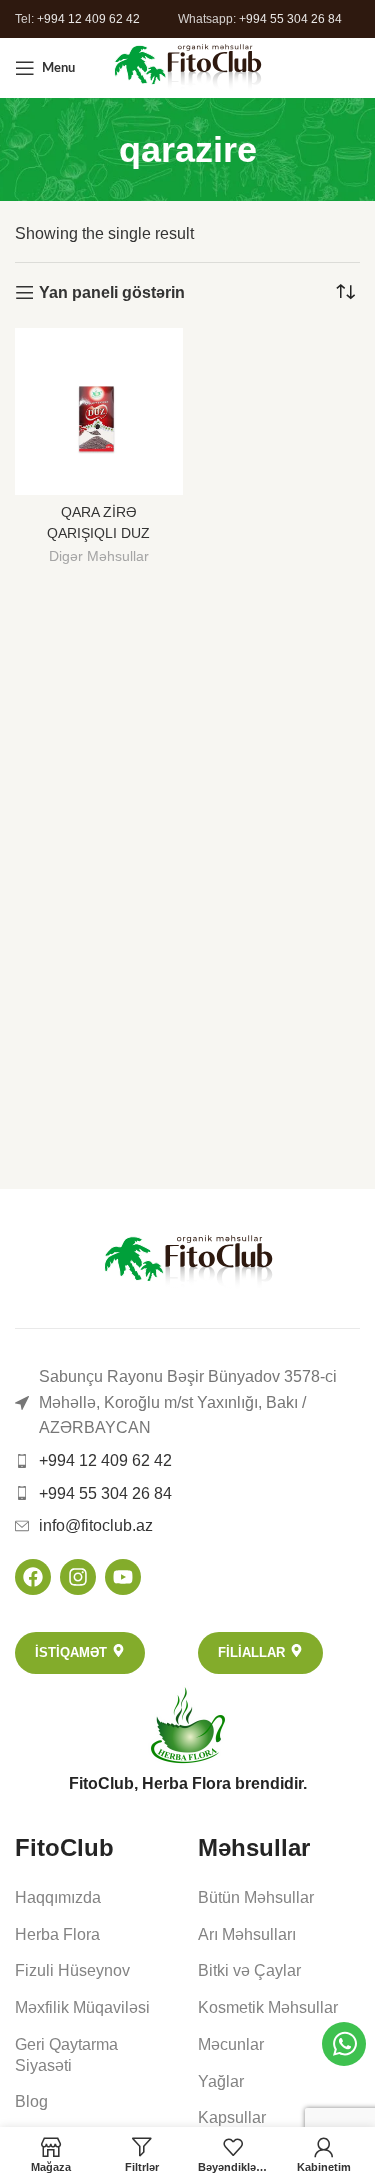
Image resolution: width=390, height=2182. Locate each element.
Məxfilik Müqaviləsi (82, 2007)
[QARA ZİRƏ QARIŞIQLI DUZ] (99, 412)
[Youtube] (123, 1577)
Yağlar (221, 2081)
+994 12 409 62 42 (88, 19)
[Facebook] (33, 1577)
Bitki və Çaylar (249, 1970)
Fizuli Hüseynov (72, 1970)
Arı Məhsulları (247, 1934)
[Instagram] (78, 1577)
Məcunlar (231, 2044)
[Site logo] (187, 66)
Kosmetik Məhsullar (268, 2007)
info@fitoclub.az (96, 1525)
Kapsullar (232, 2117)
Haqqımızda (58, 1897)
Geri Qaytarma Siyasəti (66, 2055)
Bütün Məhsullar (256, 1897)
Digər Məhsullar (99, 556)
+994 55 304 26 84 (290, 19)
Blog (31, 2101)
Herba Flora (57, 1934)
